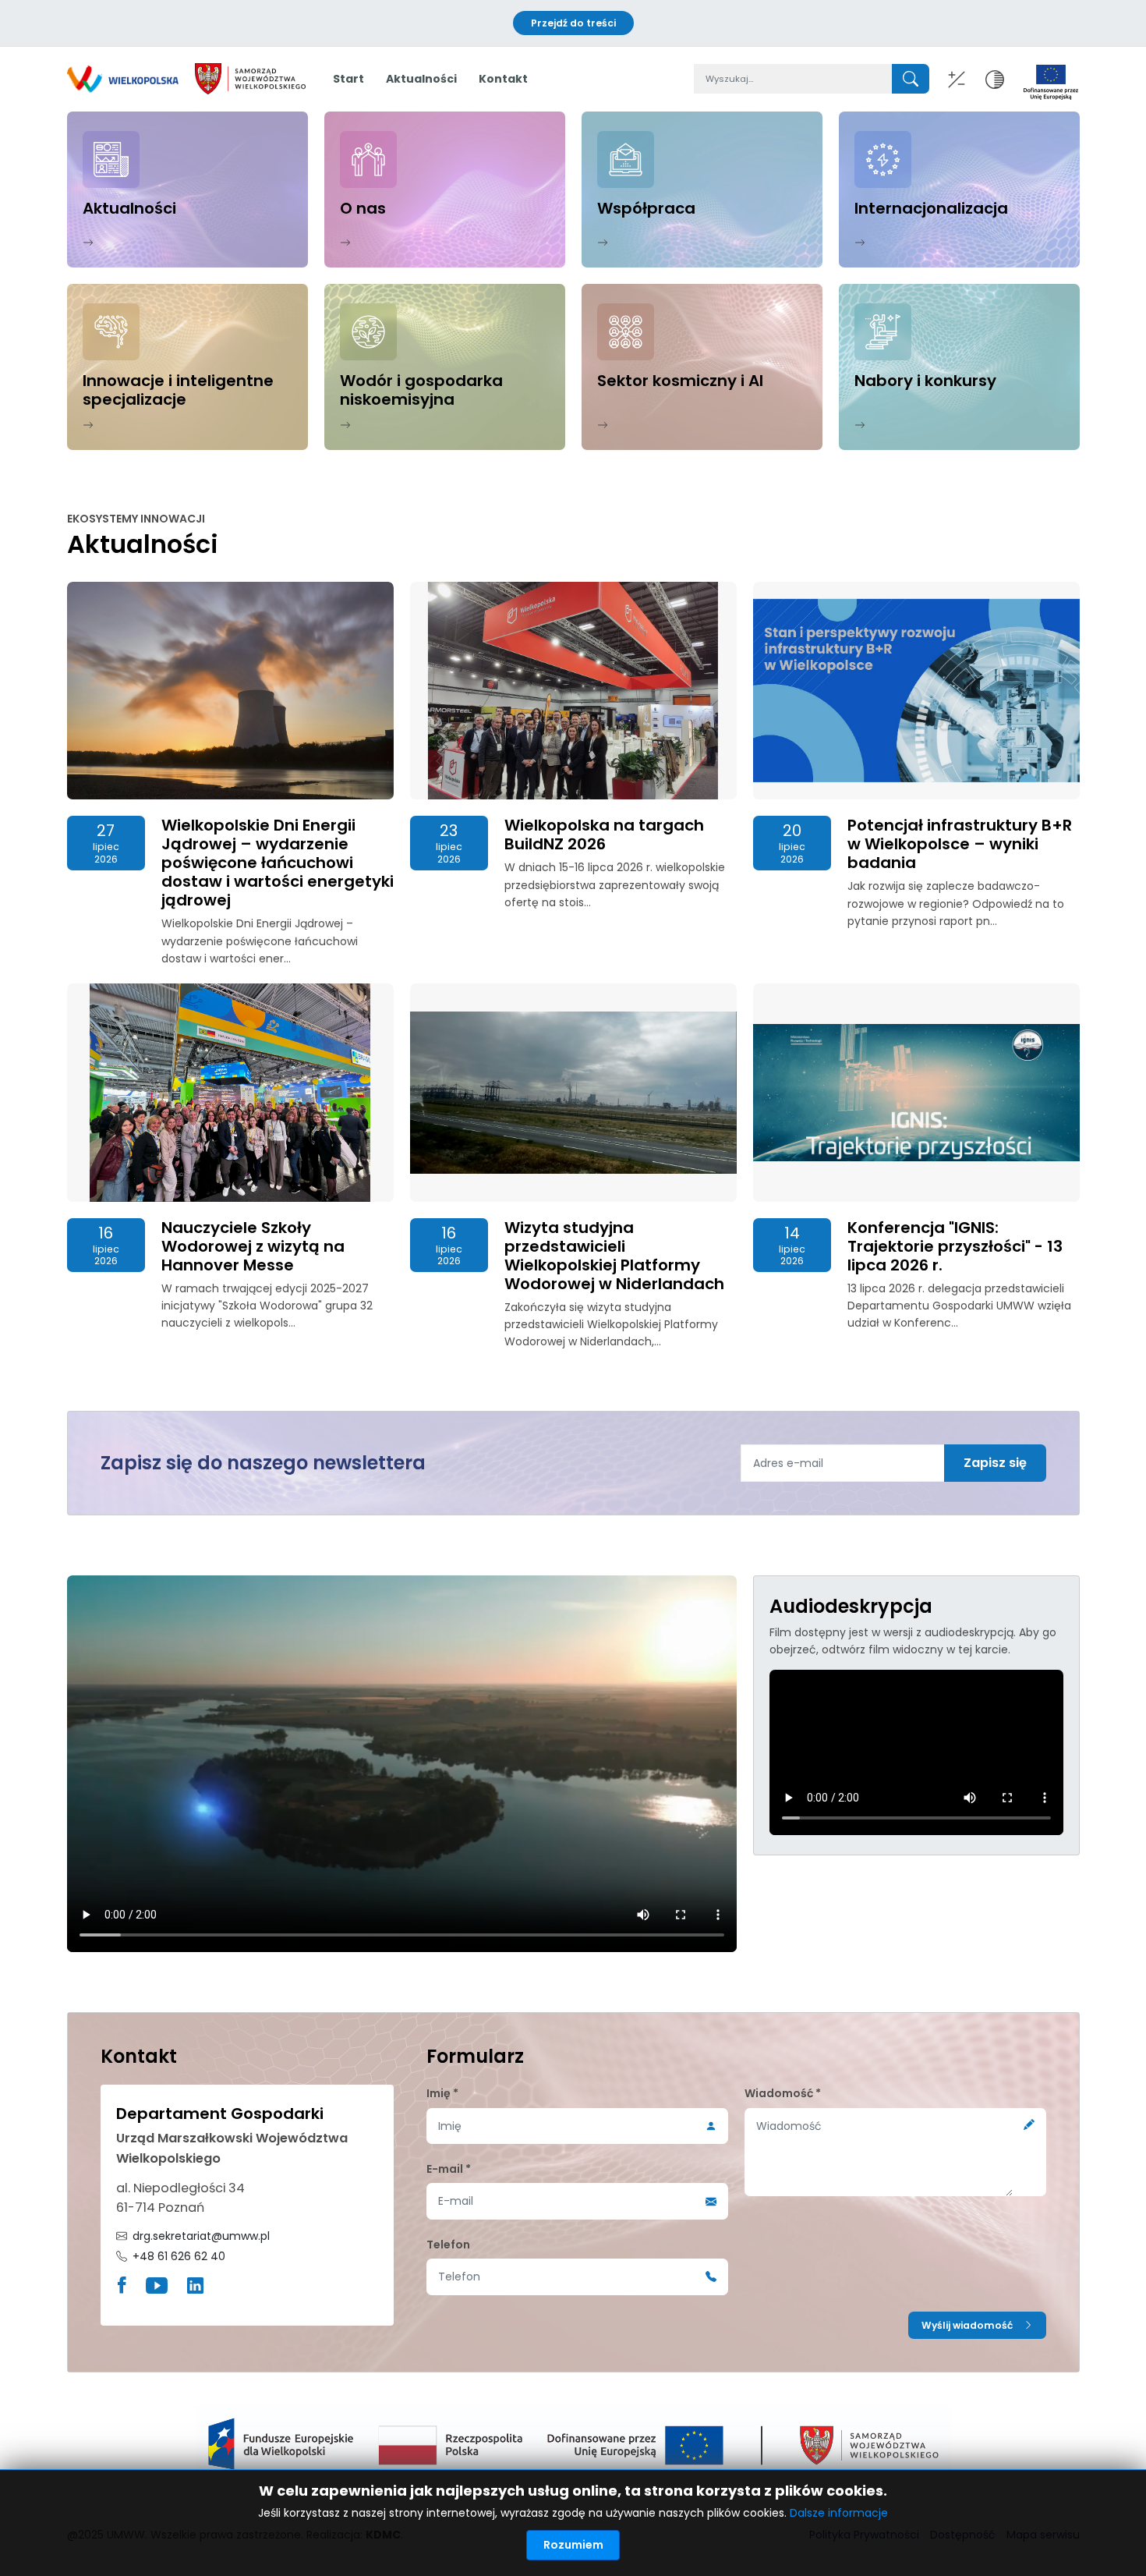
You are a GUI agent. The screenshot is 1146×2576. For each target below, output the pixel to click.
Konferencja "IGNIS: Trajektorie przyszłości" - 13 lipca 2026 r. (955, 1246)
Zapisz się (995, 1463)
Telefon (448, 2245)
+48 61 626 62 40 (179, 2256)
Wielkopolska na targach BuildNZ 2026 (604, 834)
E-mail (449, 2169)
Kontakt (503, 79)
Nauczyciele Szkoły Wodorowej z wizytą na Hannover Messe (253, 1246)
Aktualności (421, 79)
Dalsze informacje (839, 2513)
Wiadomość (783, 2093)
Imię (442, 2093)
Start (348, 79)
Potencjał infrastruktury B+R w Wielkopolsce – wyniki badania (960, 844)
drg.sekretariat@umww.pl (201, 2236)
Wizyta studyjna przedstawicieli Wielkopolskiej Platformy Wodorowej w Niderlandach (614, 1256)
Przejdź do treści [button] (573, 23)
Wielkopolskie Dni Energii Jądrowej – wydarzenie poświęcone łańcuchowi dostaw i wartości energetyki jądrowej (278, 863)
